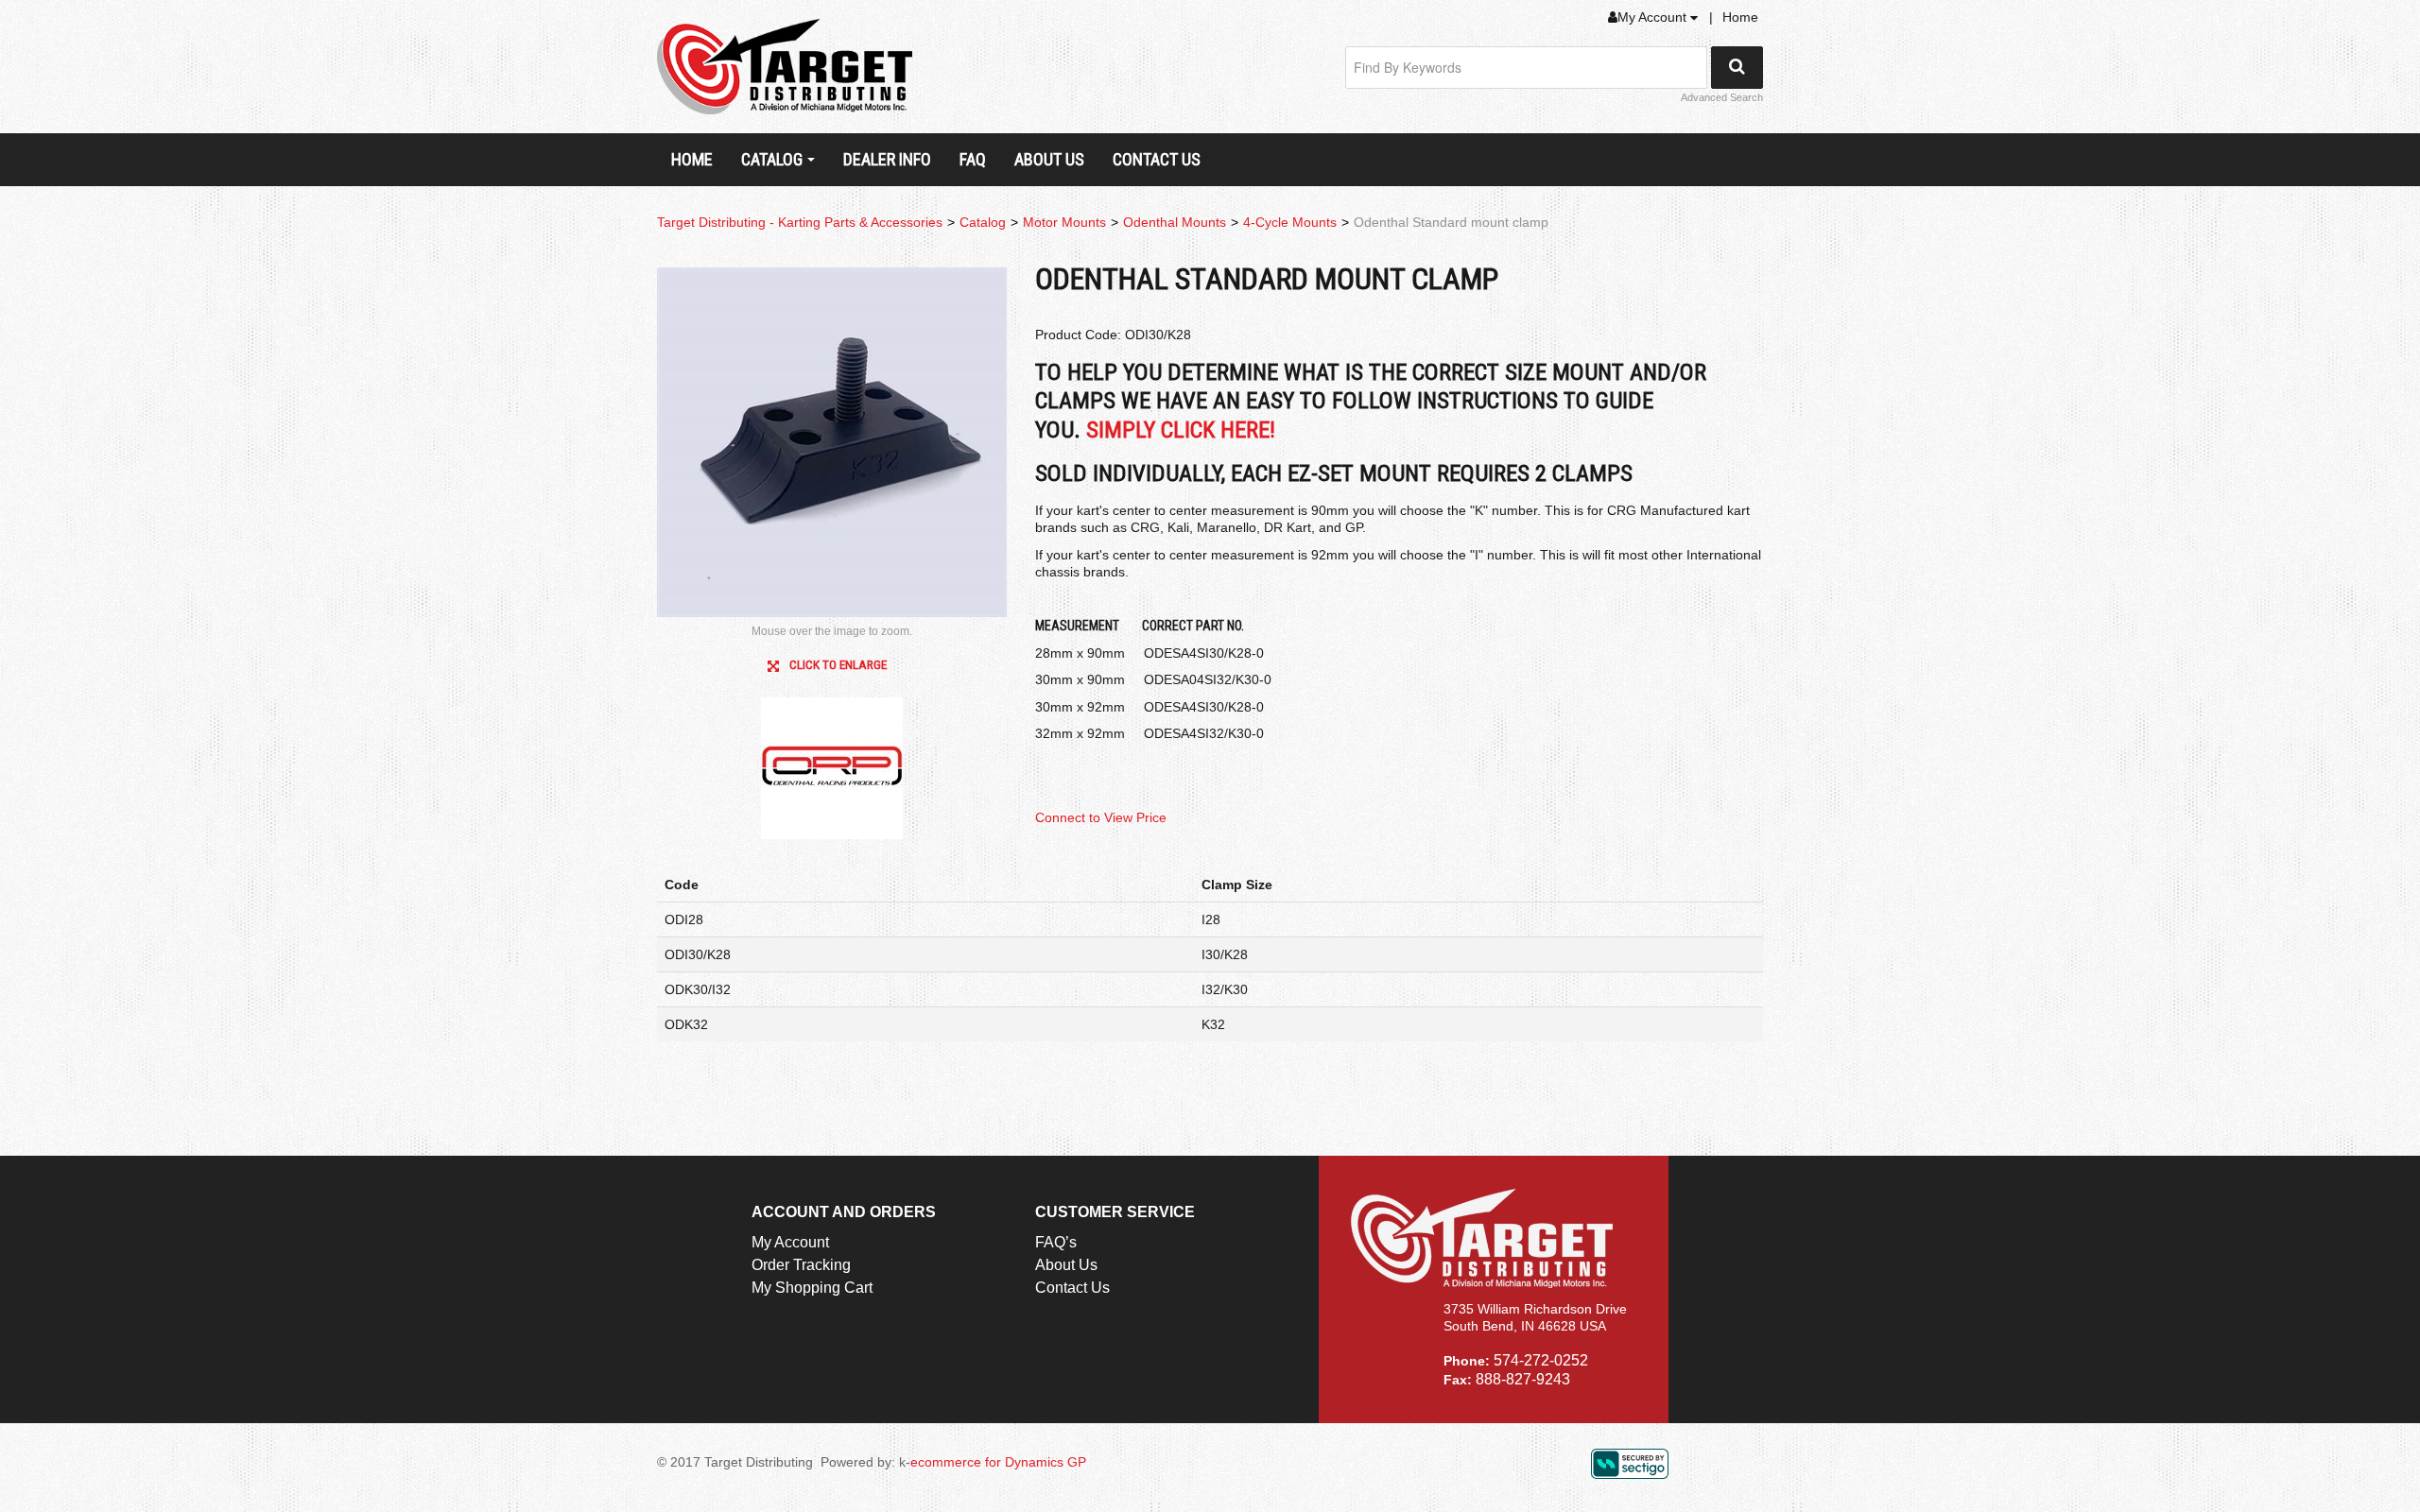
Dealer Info (887, 159)
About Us (1049, 159)
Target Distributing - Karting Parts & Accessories (800, 222)
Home (1740, 17)
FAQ (973, 159)
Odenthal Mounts (1175, 222)
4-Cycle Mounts (1290, 222)
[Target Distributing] (785, 67)
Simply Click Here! (1181, 430)
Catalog (772, 159)
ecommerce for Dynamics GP (998, 1462)
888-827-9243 (1523, 1379)
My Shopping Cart (812, 1288)
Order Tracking (801, 1265)
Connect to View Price (1101, 817)
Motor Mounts (1064, 222)
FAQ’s (1056, 1242)
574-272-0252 (1541, 1360)
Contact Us (1157, 159)
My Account (1654, 17)
